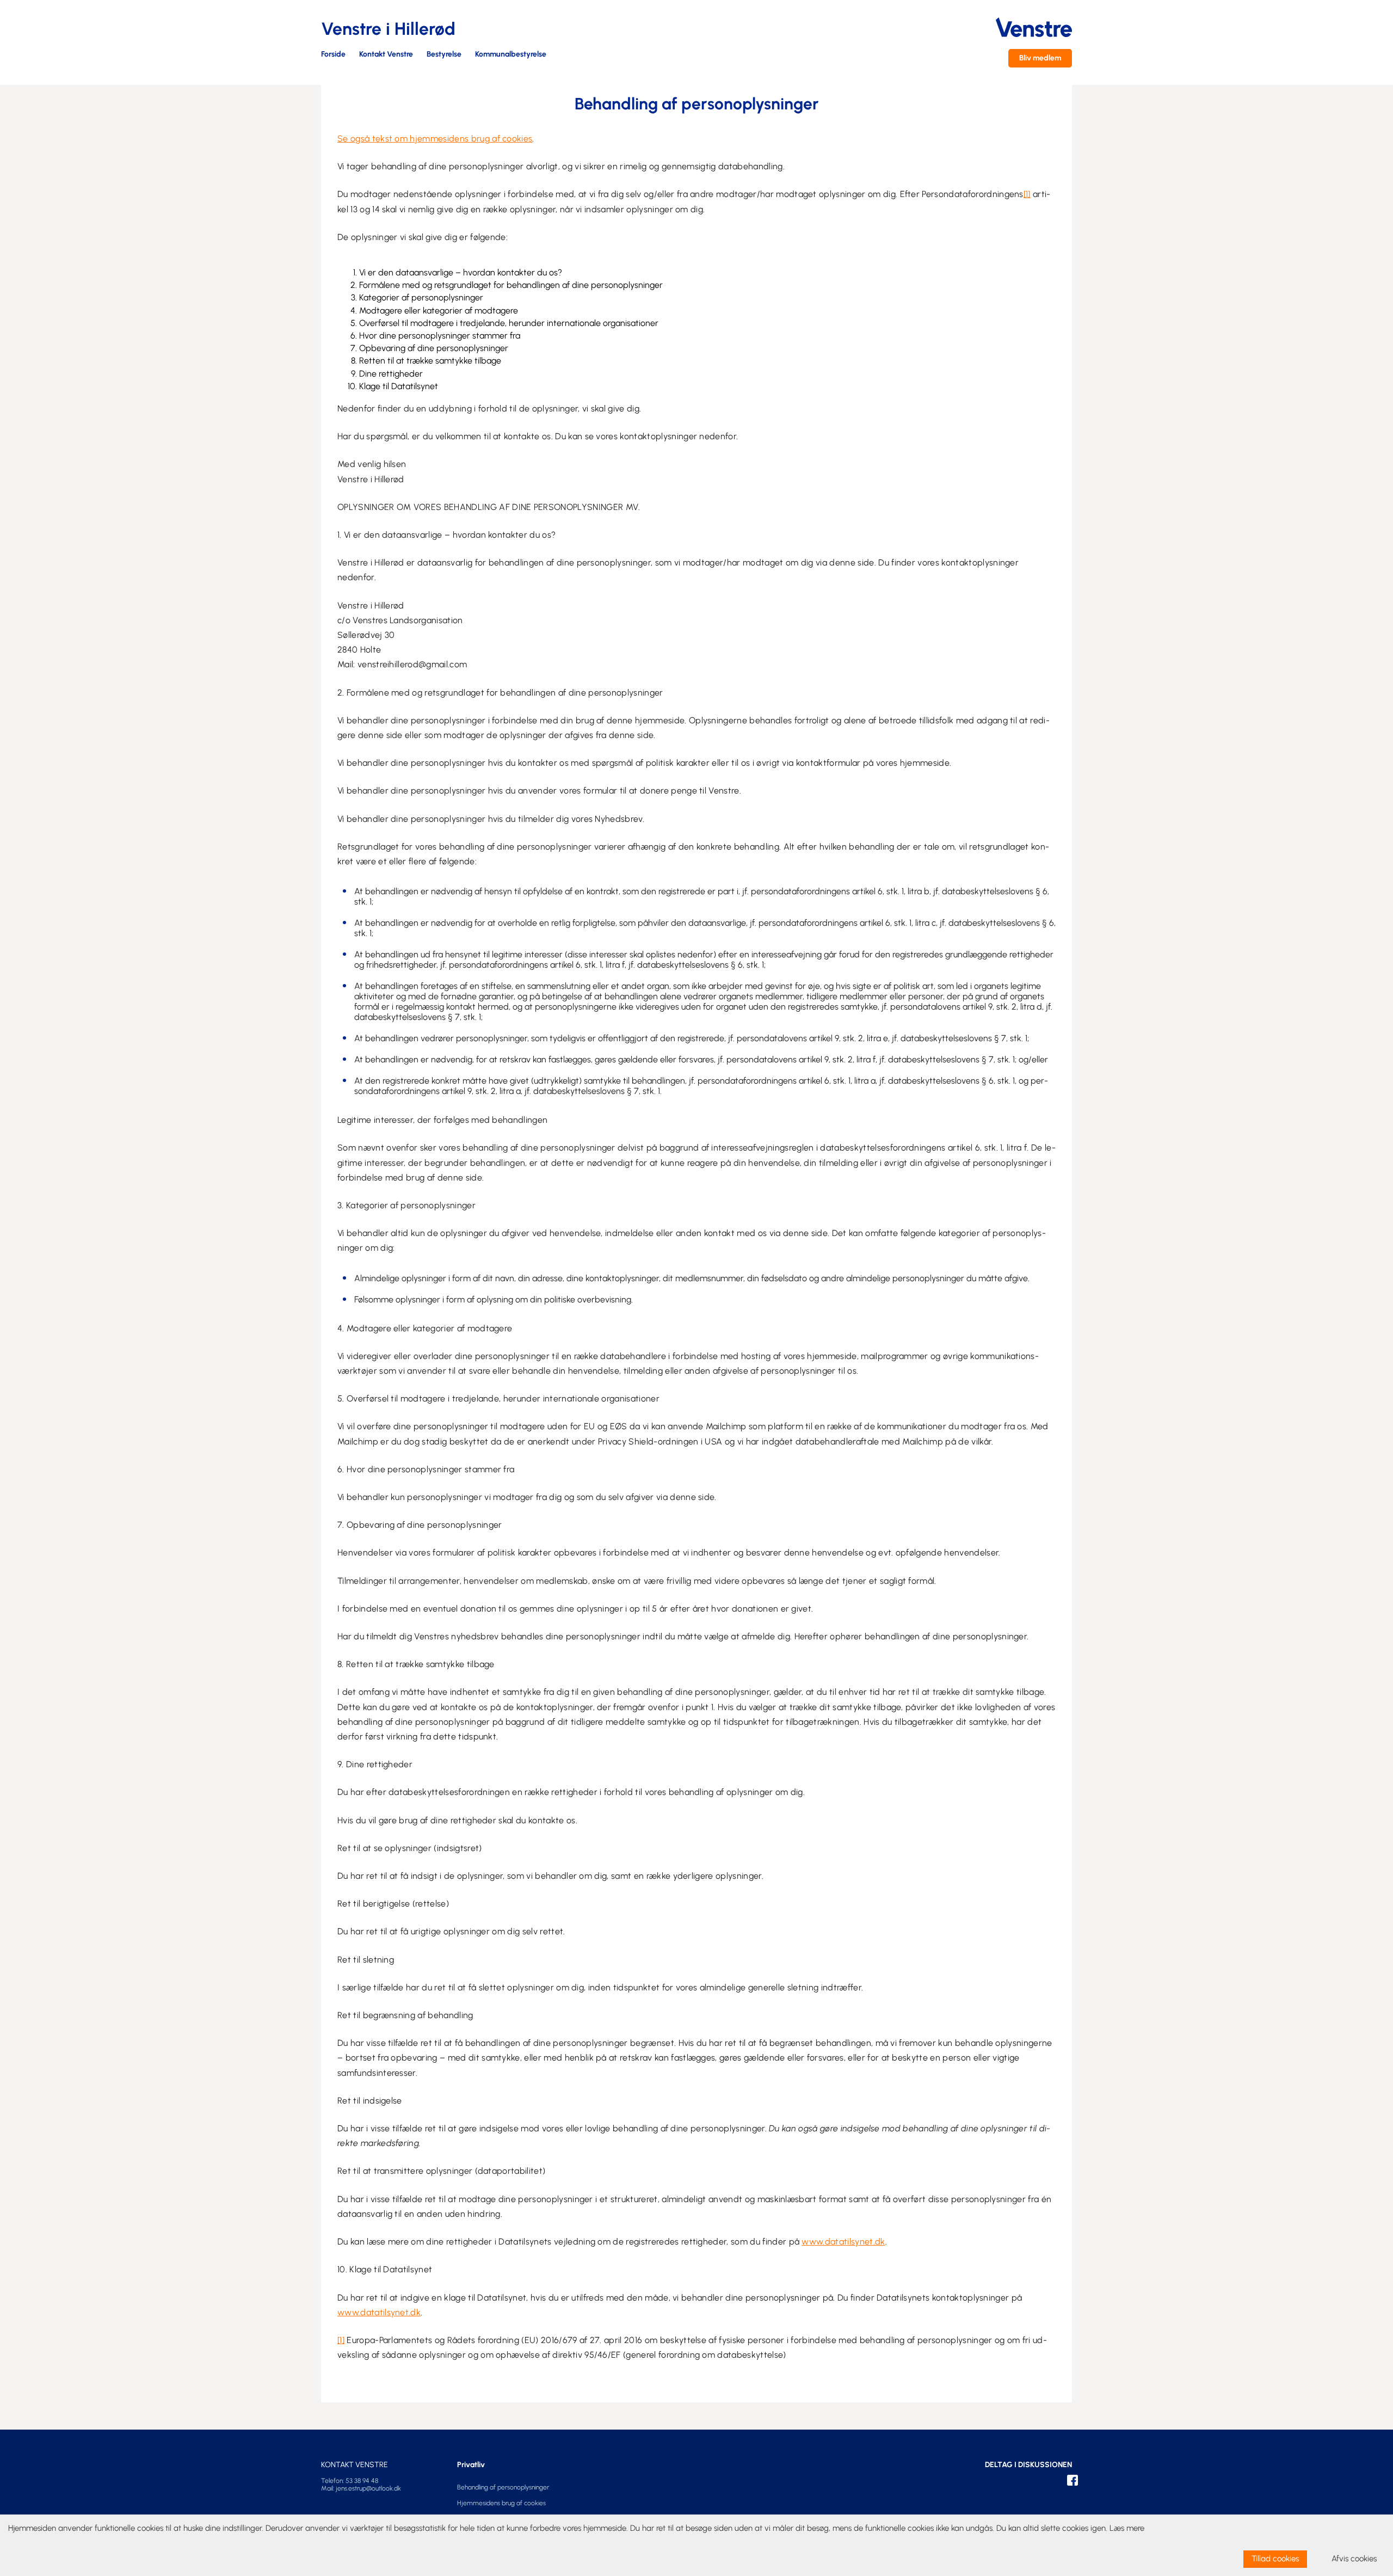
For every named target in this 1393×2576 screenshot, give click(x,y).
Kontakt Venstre (386, 55)
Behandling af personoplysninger (503, 2487)
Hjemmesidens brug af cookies (501, 2503)
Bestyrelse (444, 55)
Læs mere (1127, 2528)
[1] (1027, 194)
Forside (333, 55)
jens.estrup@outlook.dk (368, 2488)
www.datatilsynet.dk (843, 2242)
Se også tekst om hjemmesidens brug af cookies (435, 139)
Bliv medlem (1040, 58)
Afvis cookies (1354, 2559)
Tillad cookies (1275, 2559)
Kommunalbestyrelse (511, 55)
